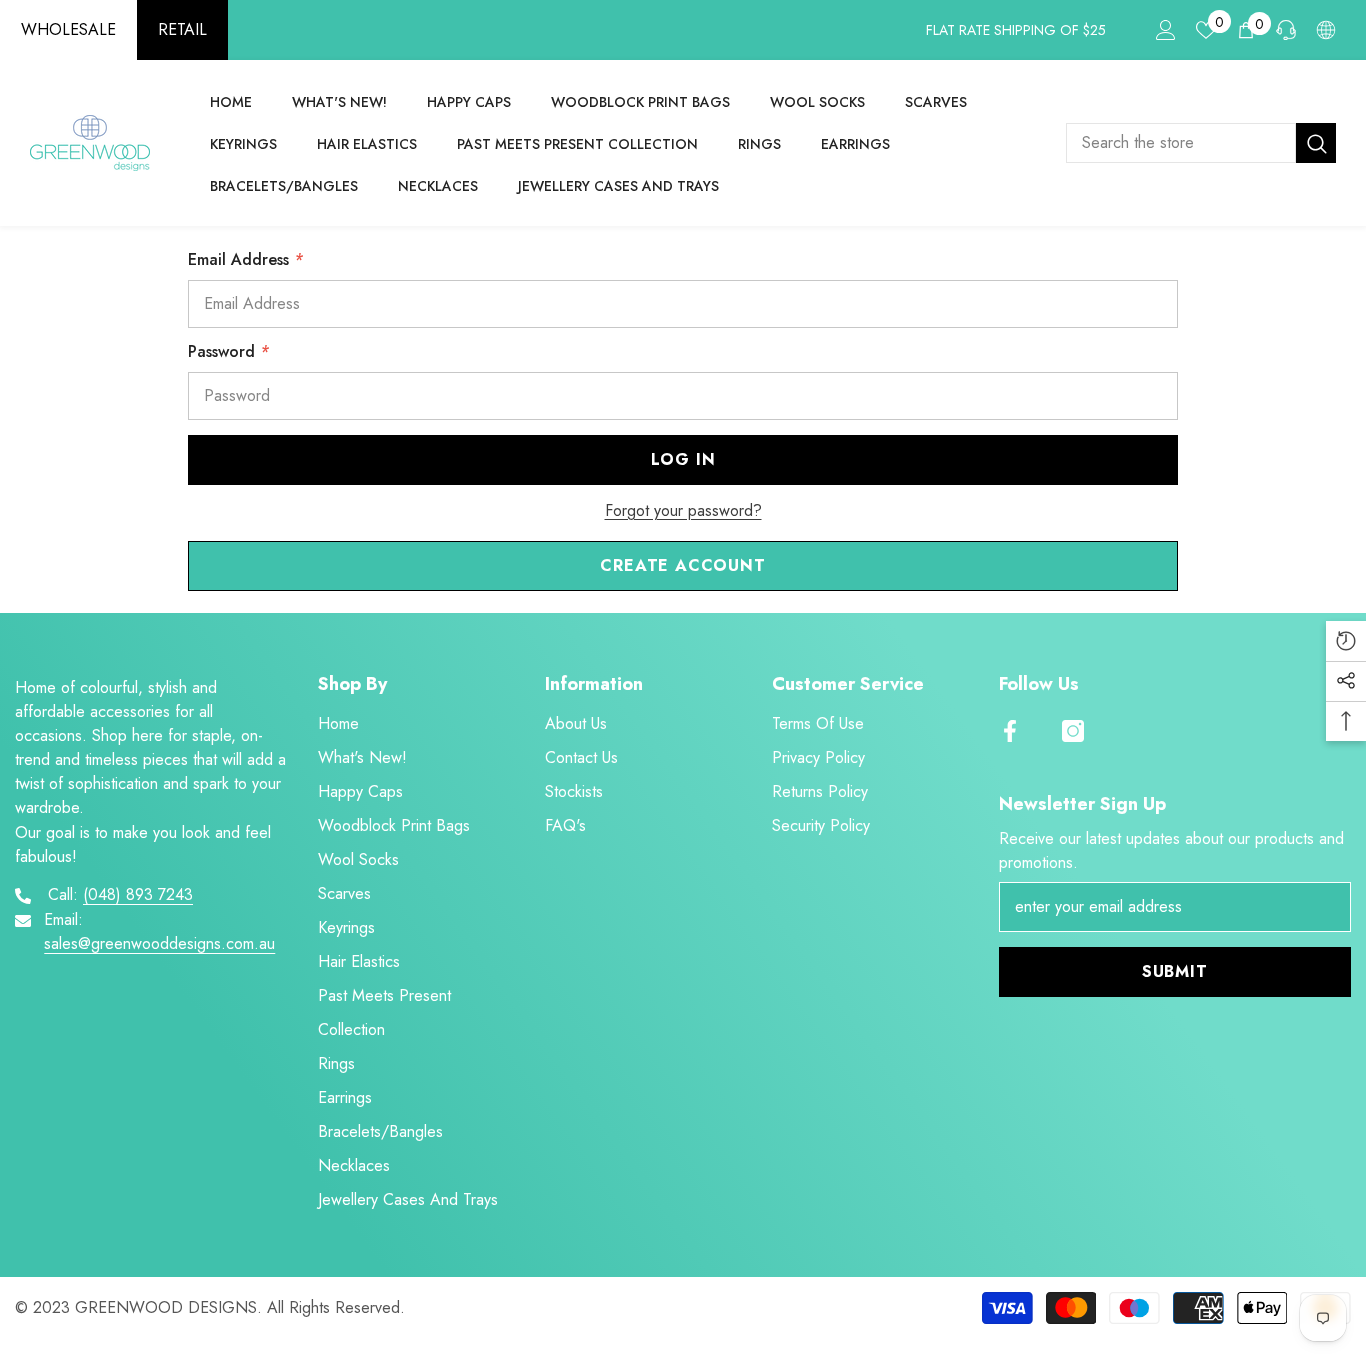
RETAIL (182, 29)
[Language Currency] (1326, 30)
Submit (1175, 971)
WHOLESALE (68, 29)
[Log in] (1166, 30)
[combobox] (1181, 143)
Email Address (245, 259)
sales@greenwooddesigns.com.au (159, 943)
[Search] (1201, 143)
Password (228, 351)
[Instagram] (1073, 731)
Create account (682, 565)
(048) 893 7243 (138, 894)
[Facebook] (1010, 731)
